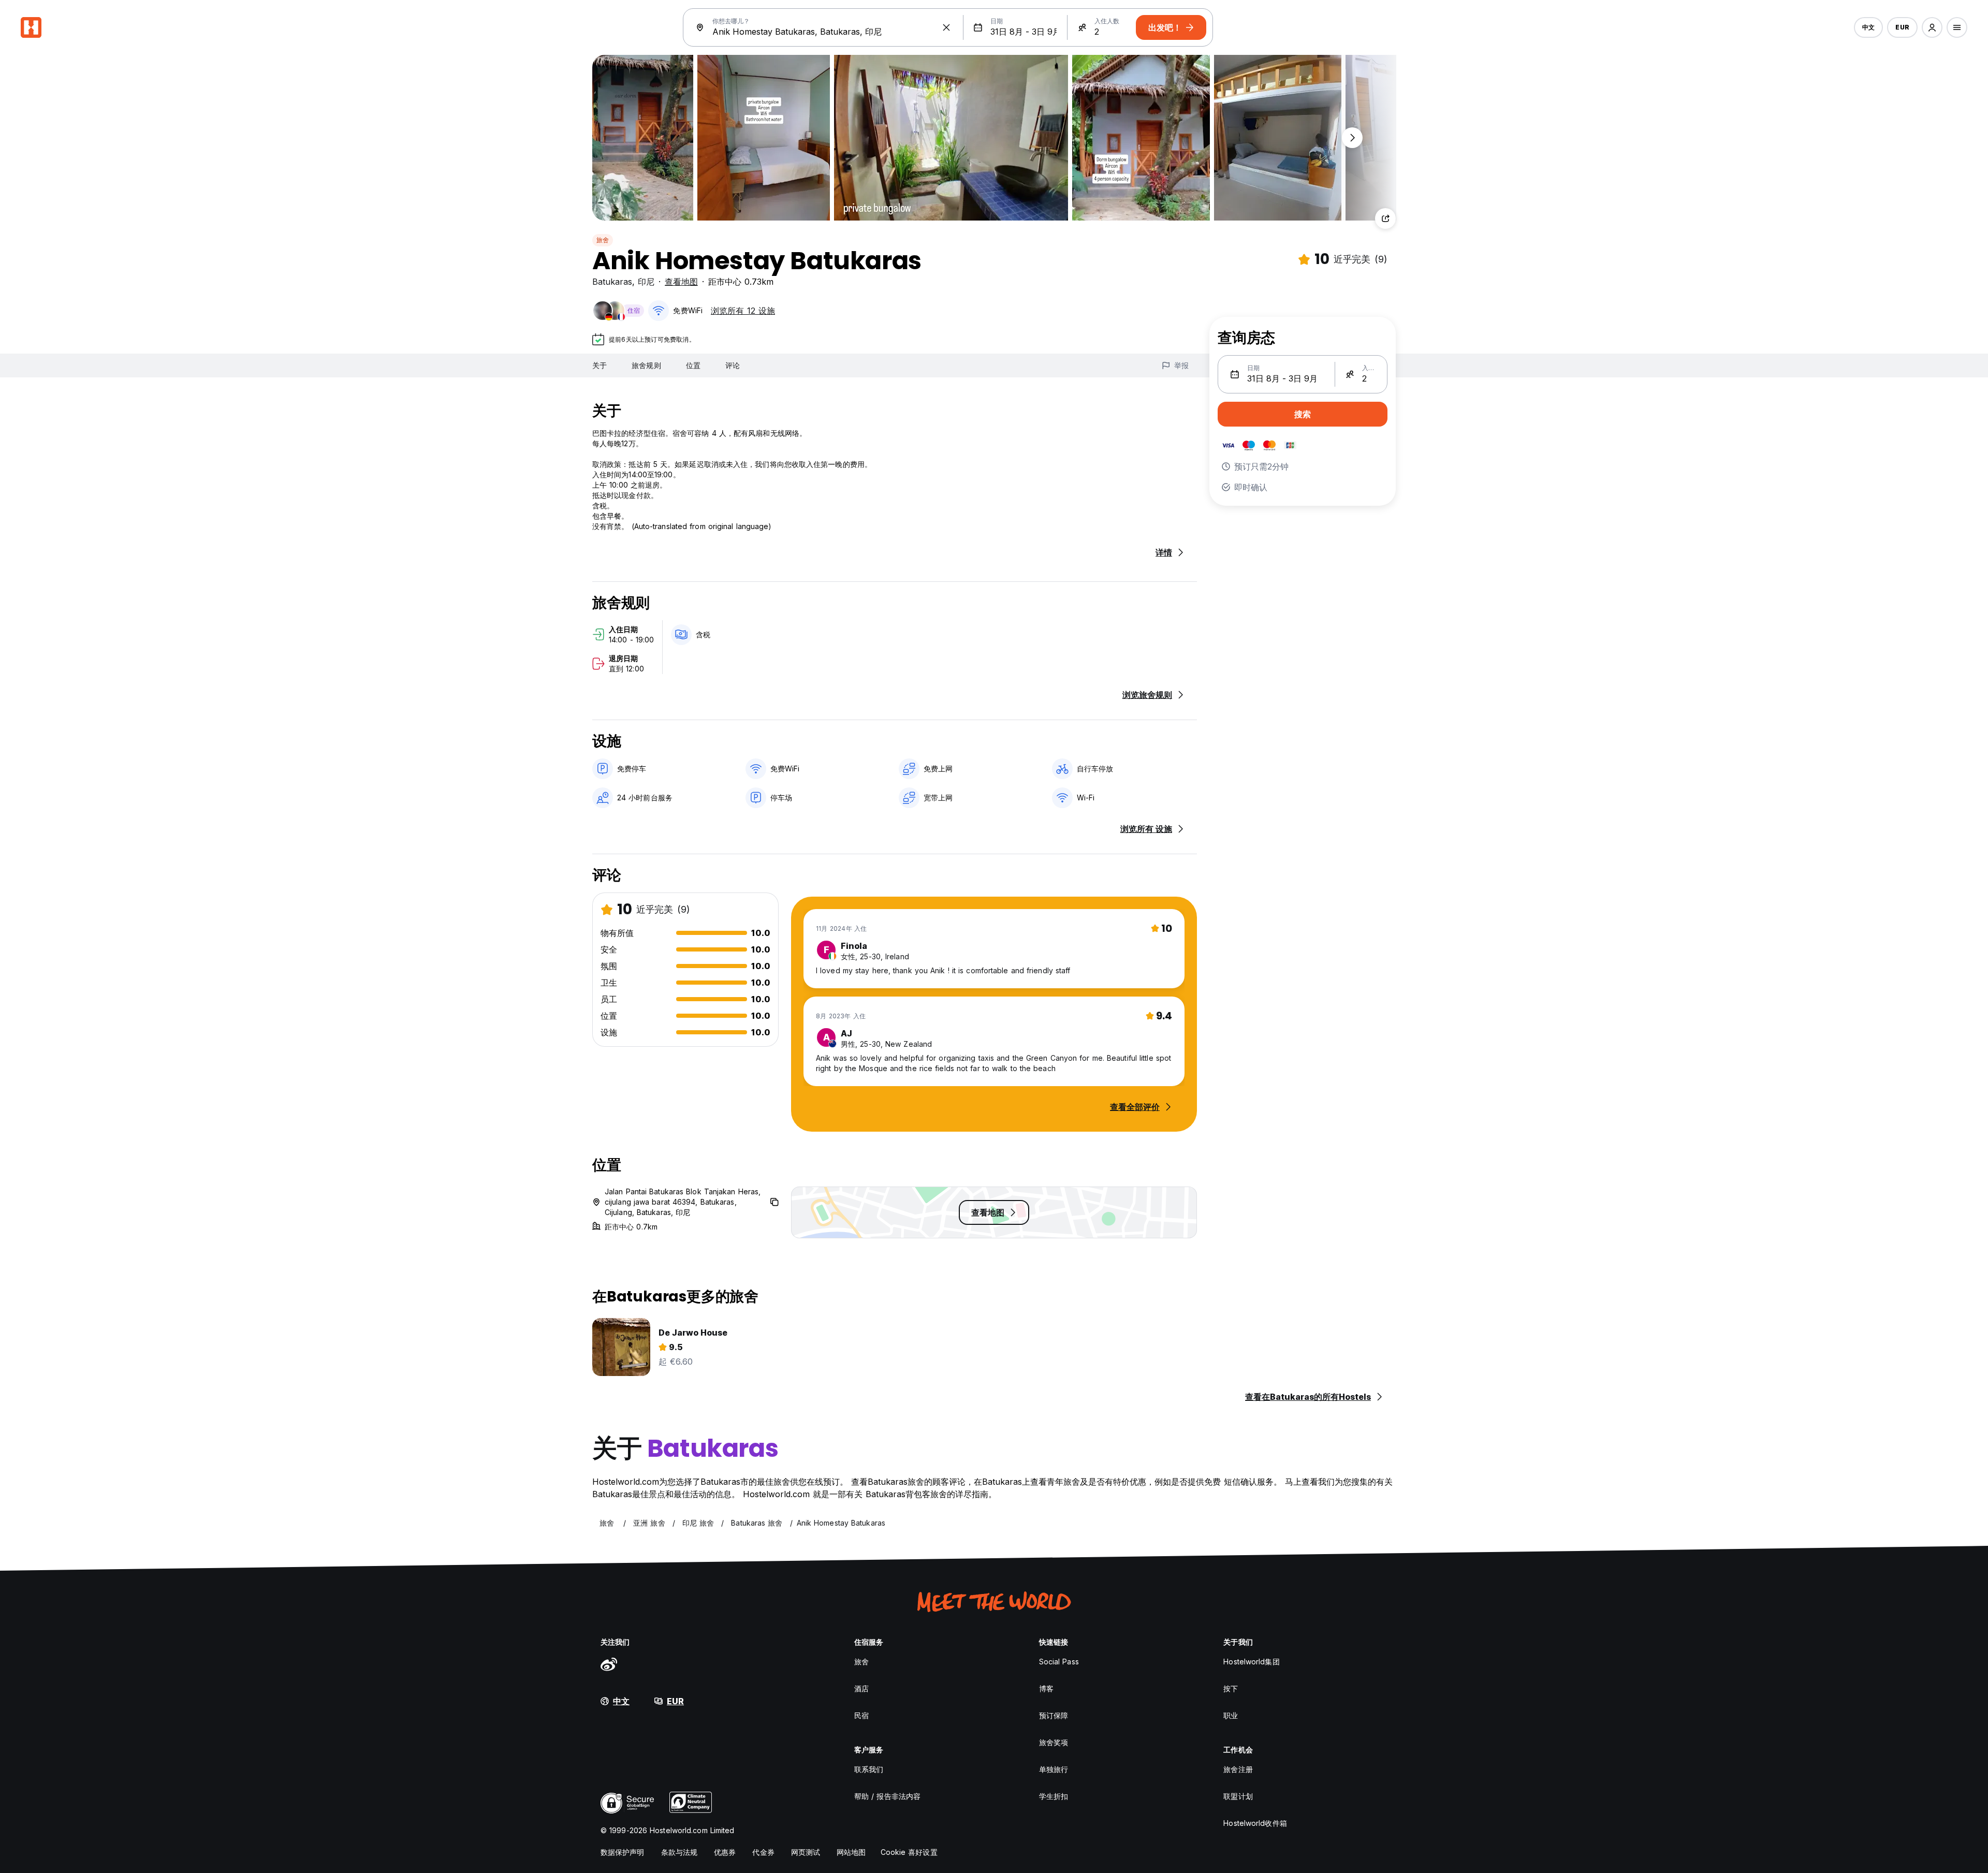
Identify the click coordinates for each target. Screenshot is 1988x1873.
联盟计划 (1238, 1796)
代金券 (763, 1852)
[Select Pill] (1932, 27)
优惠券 (725, 1852)
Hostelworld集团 (1251, 1662)
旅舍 (603, 240)
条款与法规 (679, 1852)
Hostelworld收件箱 (1255, 1823)
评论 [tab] (733, 365)
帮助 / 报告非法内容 (887, 1796)
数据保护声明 (623, 1852)
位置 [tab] (693, 365)
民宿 (861, 1715)
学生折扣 (1054, 1796)
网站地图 (851, 1852)
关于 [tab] (600, 365)
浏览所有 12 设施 (743, 311)
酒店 (861, 1688)
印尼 (646, 282)
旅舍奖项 (1054, 1742)
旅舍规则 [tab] (646, 365)
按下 (1231, 1688)
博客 (1046, 1688)
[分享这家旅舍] (1385, 218)
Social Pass (1059, 1662)
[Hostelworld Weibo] (609, 1664)
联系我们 (869, 1769)
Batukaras (612, 282)
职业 (1231, 1715)
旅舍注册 (1238, 1769)
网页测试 (806, 1852)
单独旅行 (1054, 1769)
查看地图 (681, 282)
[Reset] (946, 27)
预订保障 (1054, 1715)
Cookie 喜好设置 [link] (909, 1852)
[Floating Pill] (1352, 138)
